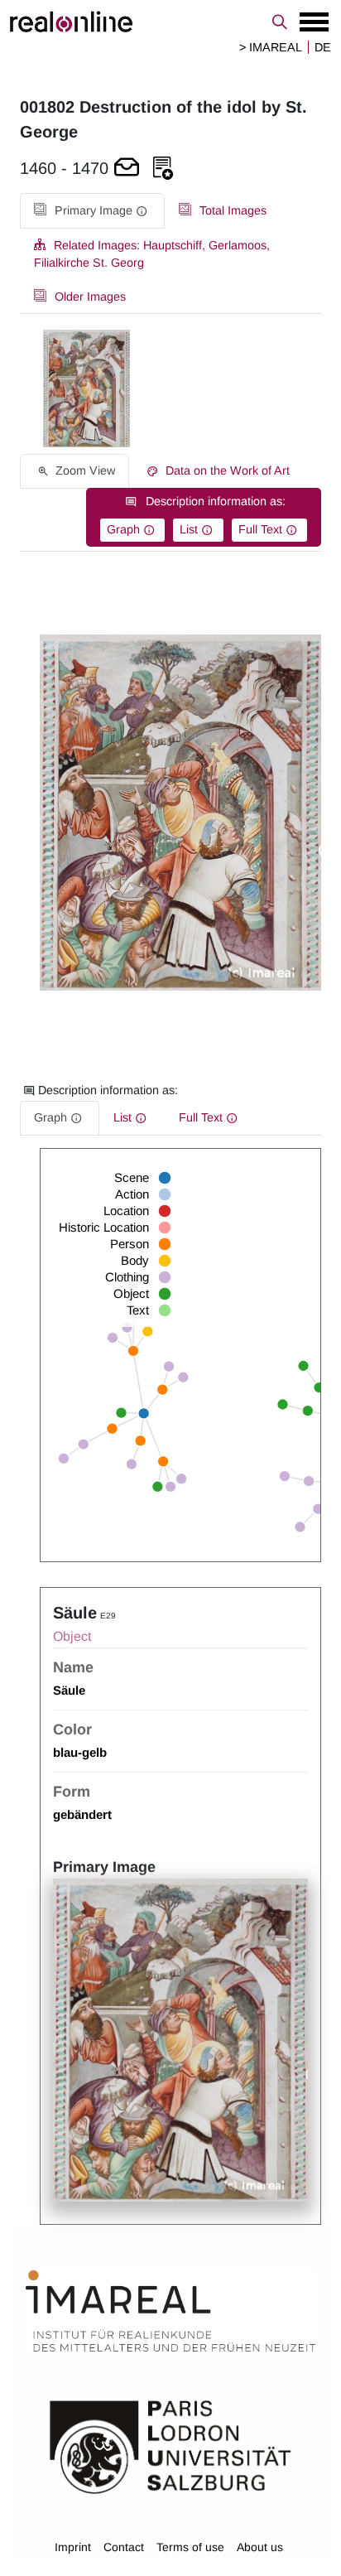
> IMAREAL (271, 47)
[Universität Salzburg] (170, 2445)
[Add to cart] (127, 169)
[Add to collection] (163, 169)
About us (260, 2547)
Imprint (73, 2547)
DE (323, 47)
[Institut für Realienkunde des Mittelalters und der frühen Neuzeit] (170, 2311)
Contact (124, 2547)
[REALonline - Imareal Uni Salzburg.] (170, 22)
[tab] (92, 211)
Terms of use (190, 2547)
